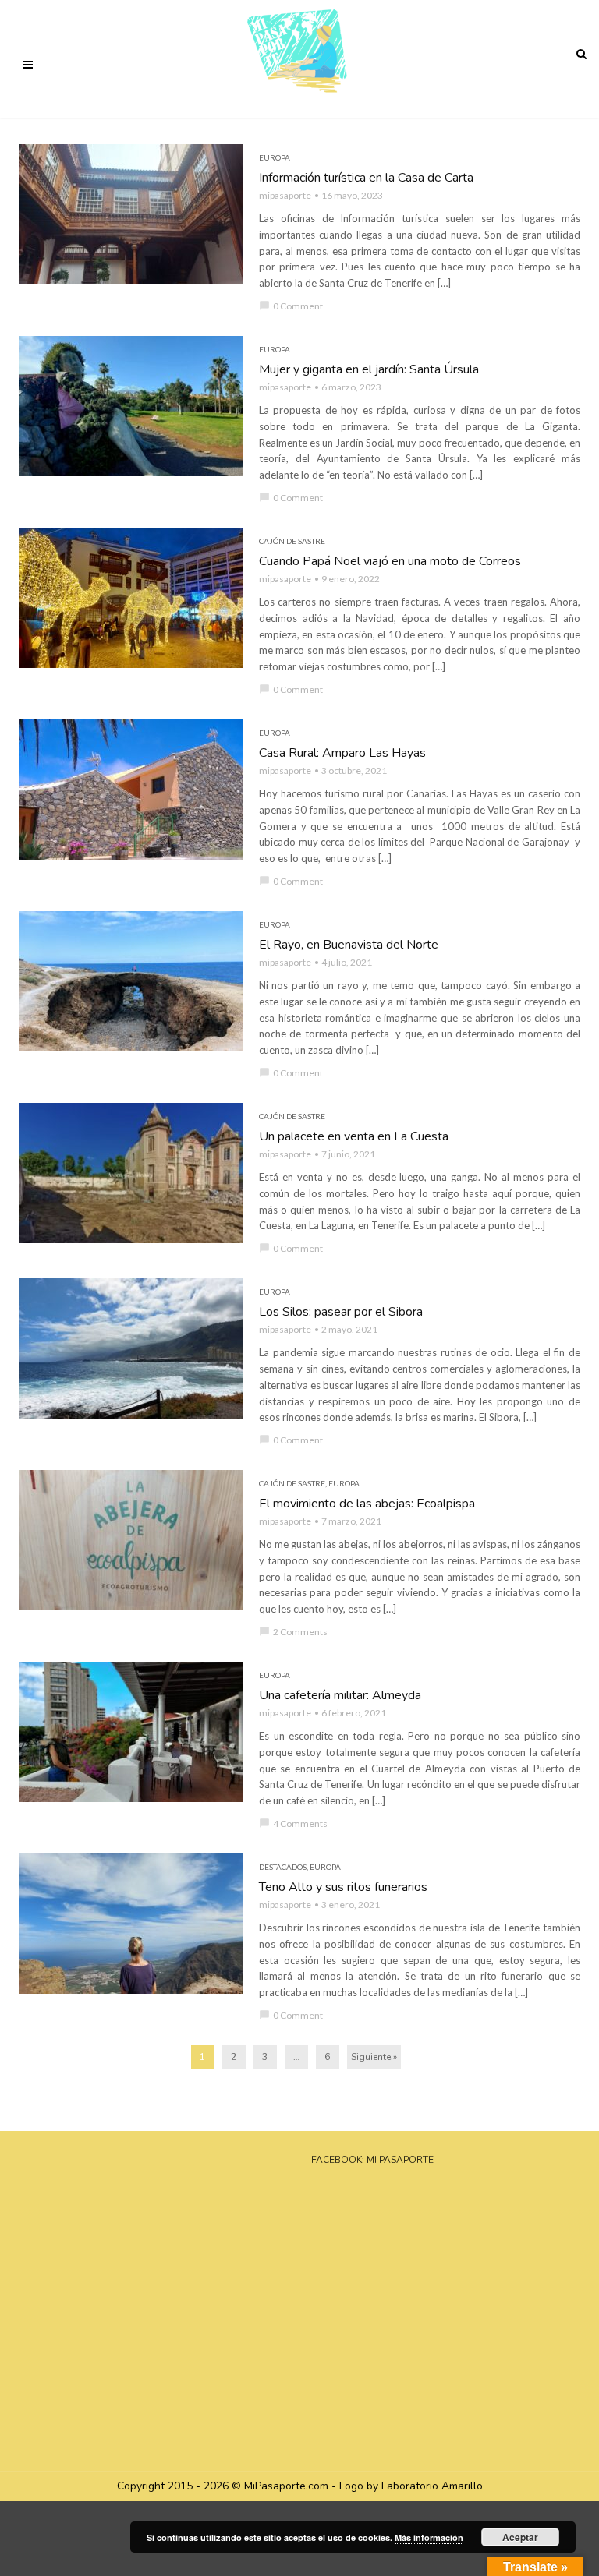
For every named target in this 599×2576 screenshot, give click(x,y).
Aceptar (520, 2537)
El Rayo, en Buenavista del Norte (349, 945)
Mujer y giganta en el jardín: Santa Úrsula (369, 369)
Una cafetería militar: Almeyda (340, 1695)
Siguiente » (374, 2057)
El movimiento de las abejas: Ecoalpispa (367, 1504)
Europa (275, 157)
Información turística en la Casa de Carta (366, 178)
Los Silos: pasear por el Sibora (341, 1312)
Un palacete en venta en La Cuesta (354, 1136)
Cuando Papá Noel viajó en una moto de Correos (390, 561)
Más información (429, 2537)
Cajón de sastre (292, 541)
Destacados (283, 1867)
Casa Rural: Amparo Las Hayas (342, 753)
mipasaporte (285, 195)
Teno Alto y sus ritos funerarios (343, 1887)
